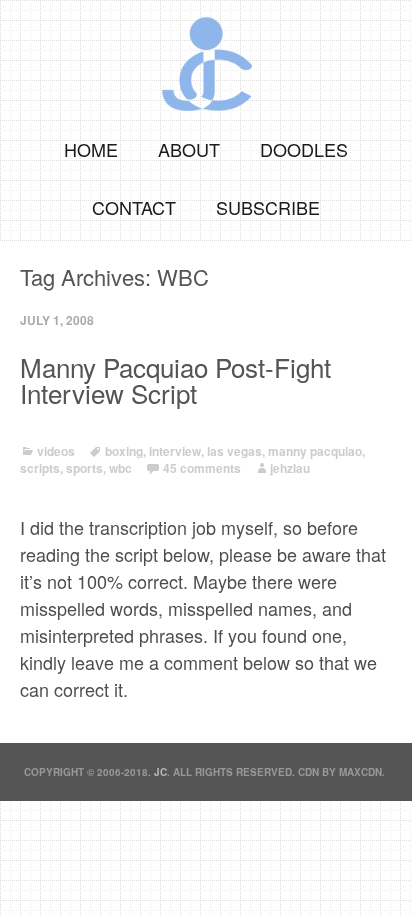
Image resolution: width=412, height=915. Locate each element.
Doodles (304, 149)
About (189, 149)
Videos (56, 451)
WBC (120, 468)
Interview (175, 451)
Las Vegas (234, 451)
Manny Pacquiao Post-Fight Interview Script (175, 380)
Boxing (124, 451)
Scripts (40, 468)
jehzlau (290, 468)
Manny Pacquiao (315, 451)
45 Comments (202, 468)
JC (160, 772)
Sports (84, 468)
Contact (134, 207)
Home (91, 149)
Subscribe (268, 207)
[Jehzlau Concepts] (206, 57)
